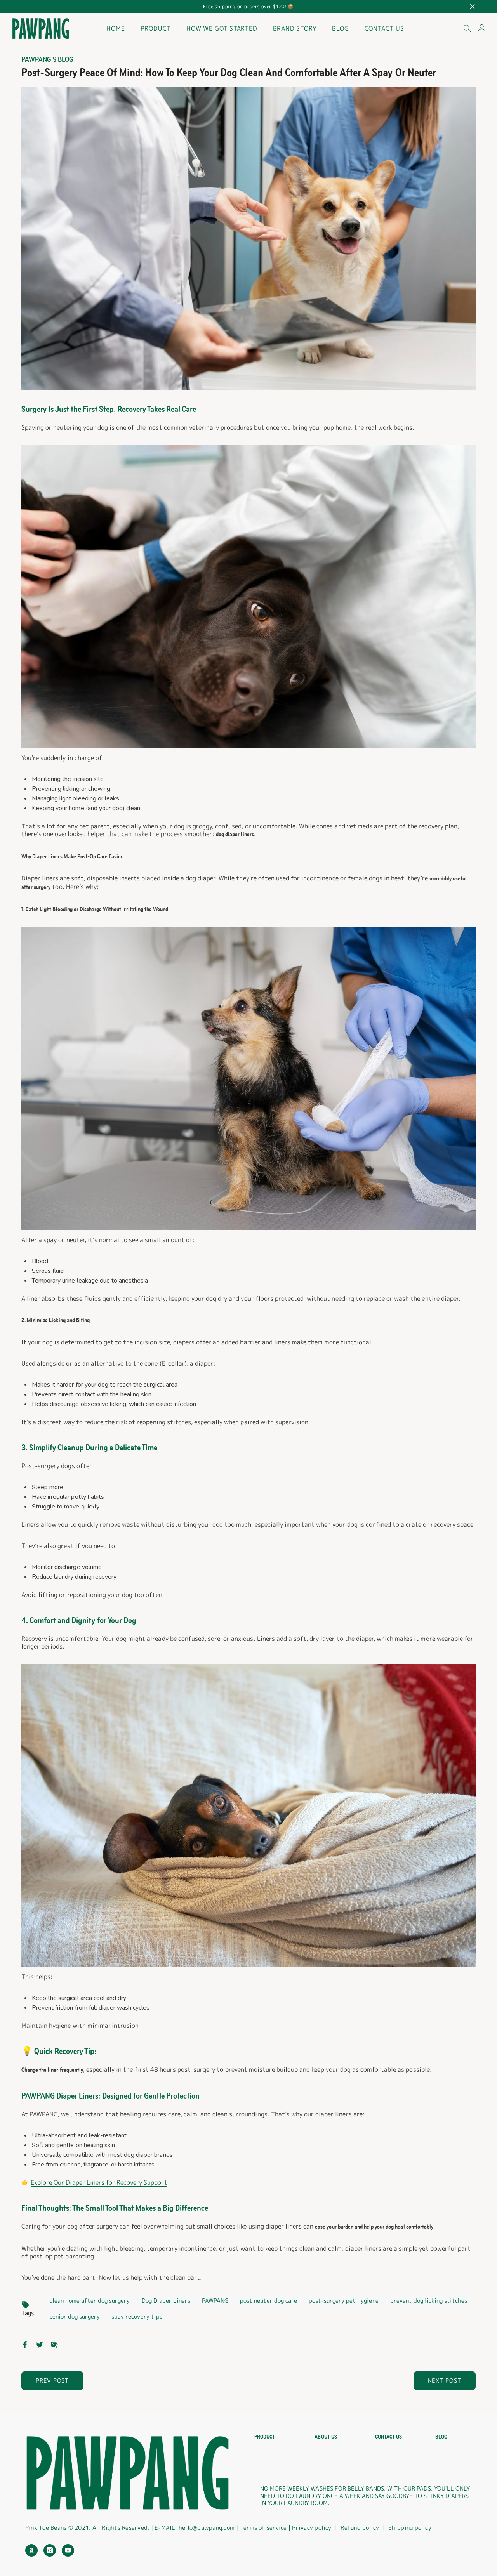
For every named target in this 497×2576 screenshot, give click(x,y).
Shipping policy (410, 2528)
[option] (248, 7)
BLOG (441, 2437)
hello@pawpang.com (207, 2528)
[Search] (467, 28)
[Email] (54, 2344)
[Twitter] (40, 2344)
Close (472, 7)
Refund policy (360, 2528)
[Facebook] (25, 2344)
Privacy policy (312, 2528)
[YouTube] (68, 2550)
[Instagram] (50, 2550)
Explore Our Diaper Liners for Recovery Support (99, 2182)
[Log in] (482, 28)
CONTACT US (388, 2437)
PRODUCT (265, 2437)
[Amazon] (31, 2550)
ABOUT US (326, 2437)
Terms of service (264, 2528)
